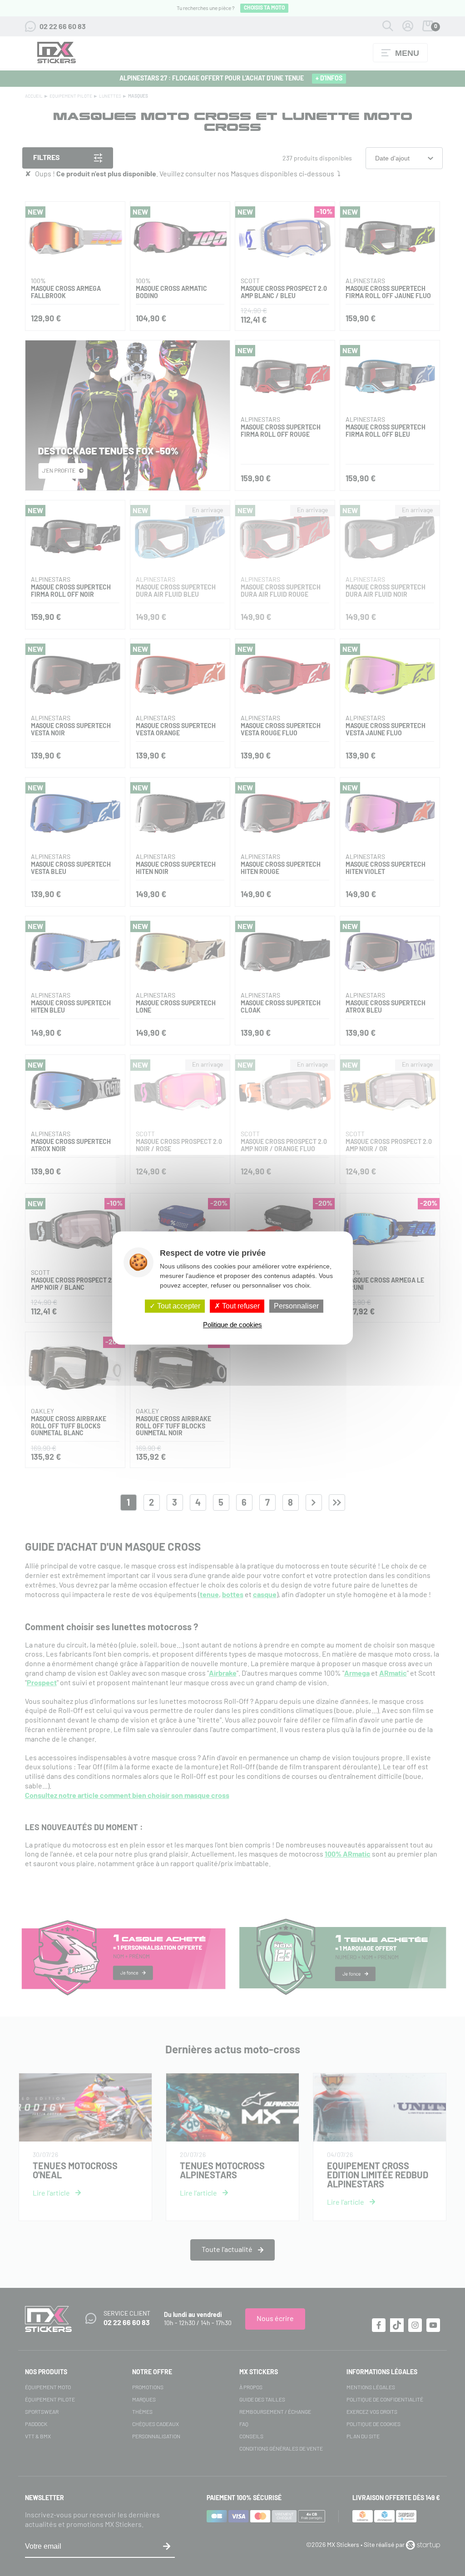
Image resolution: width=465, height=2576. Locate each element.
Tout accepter (178, 1306)
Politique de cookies (232, 1325)
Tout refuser (240, 1306)
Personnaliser (296, 1306)
